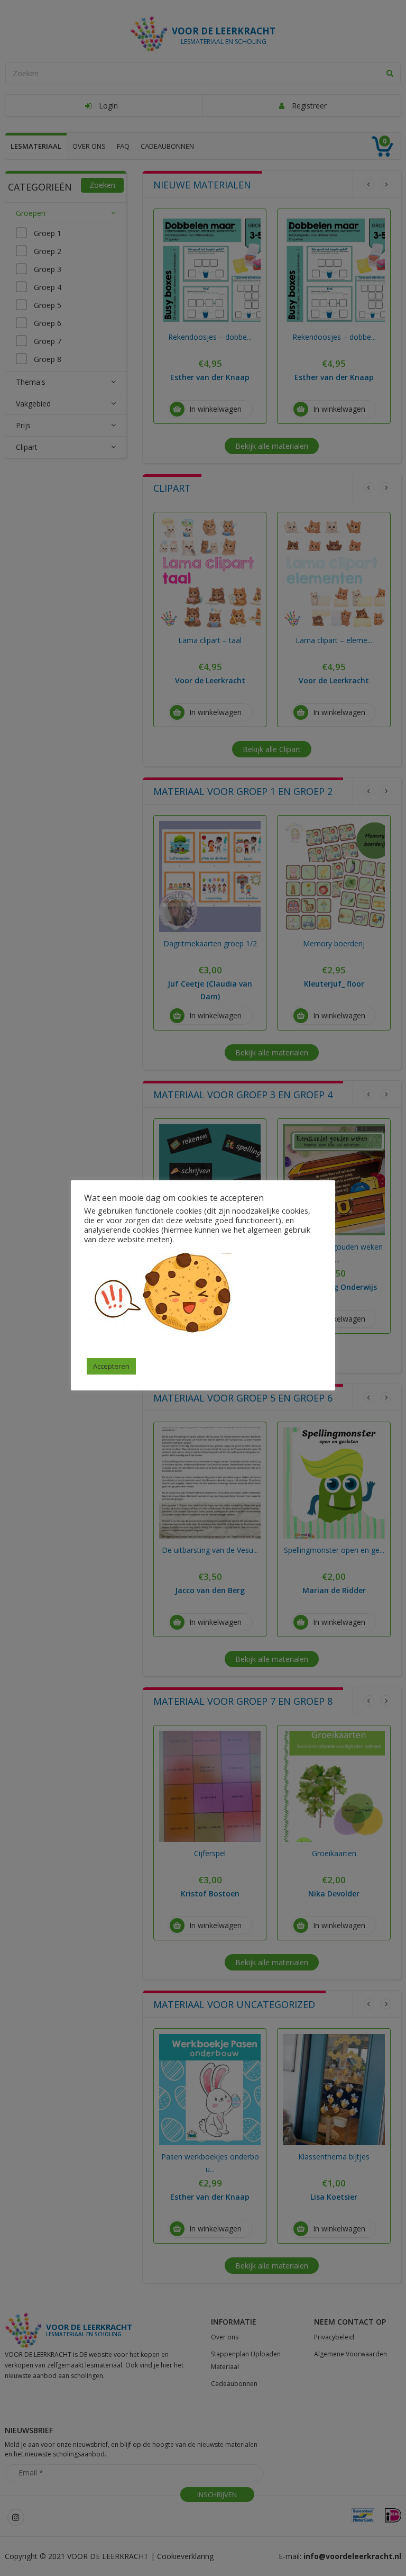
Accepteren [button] (111, 1366)
